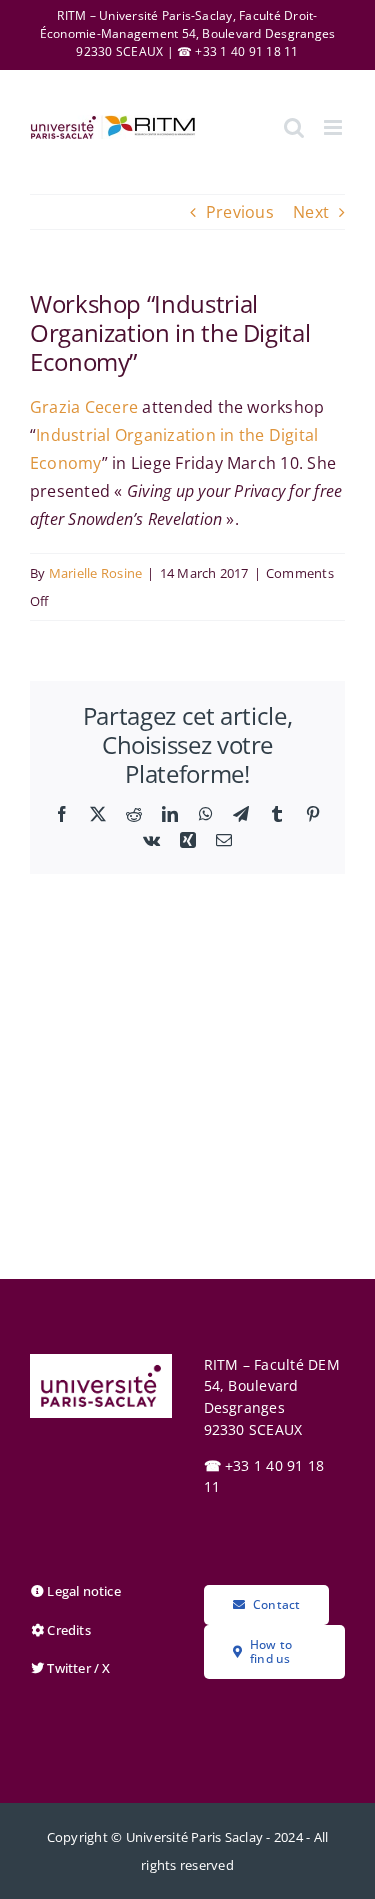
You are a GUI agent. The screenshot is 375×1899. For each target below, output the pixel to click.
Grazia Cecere (84, 407)
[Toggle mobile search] (294, 127)
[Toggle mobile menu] (334, 127)
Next (311, 212)
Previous (240, 212)
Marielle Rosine (96, 573)
